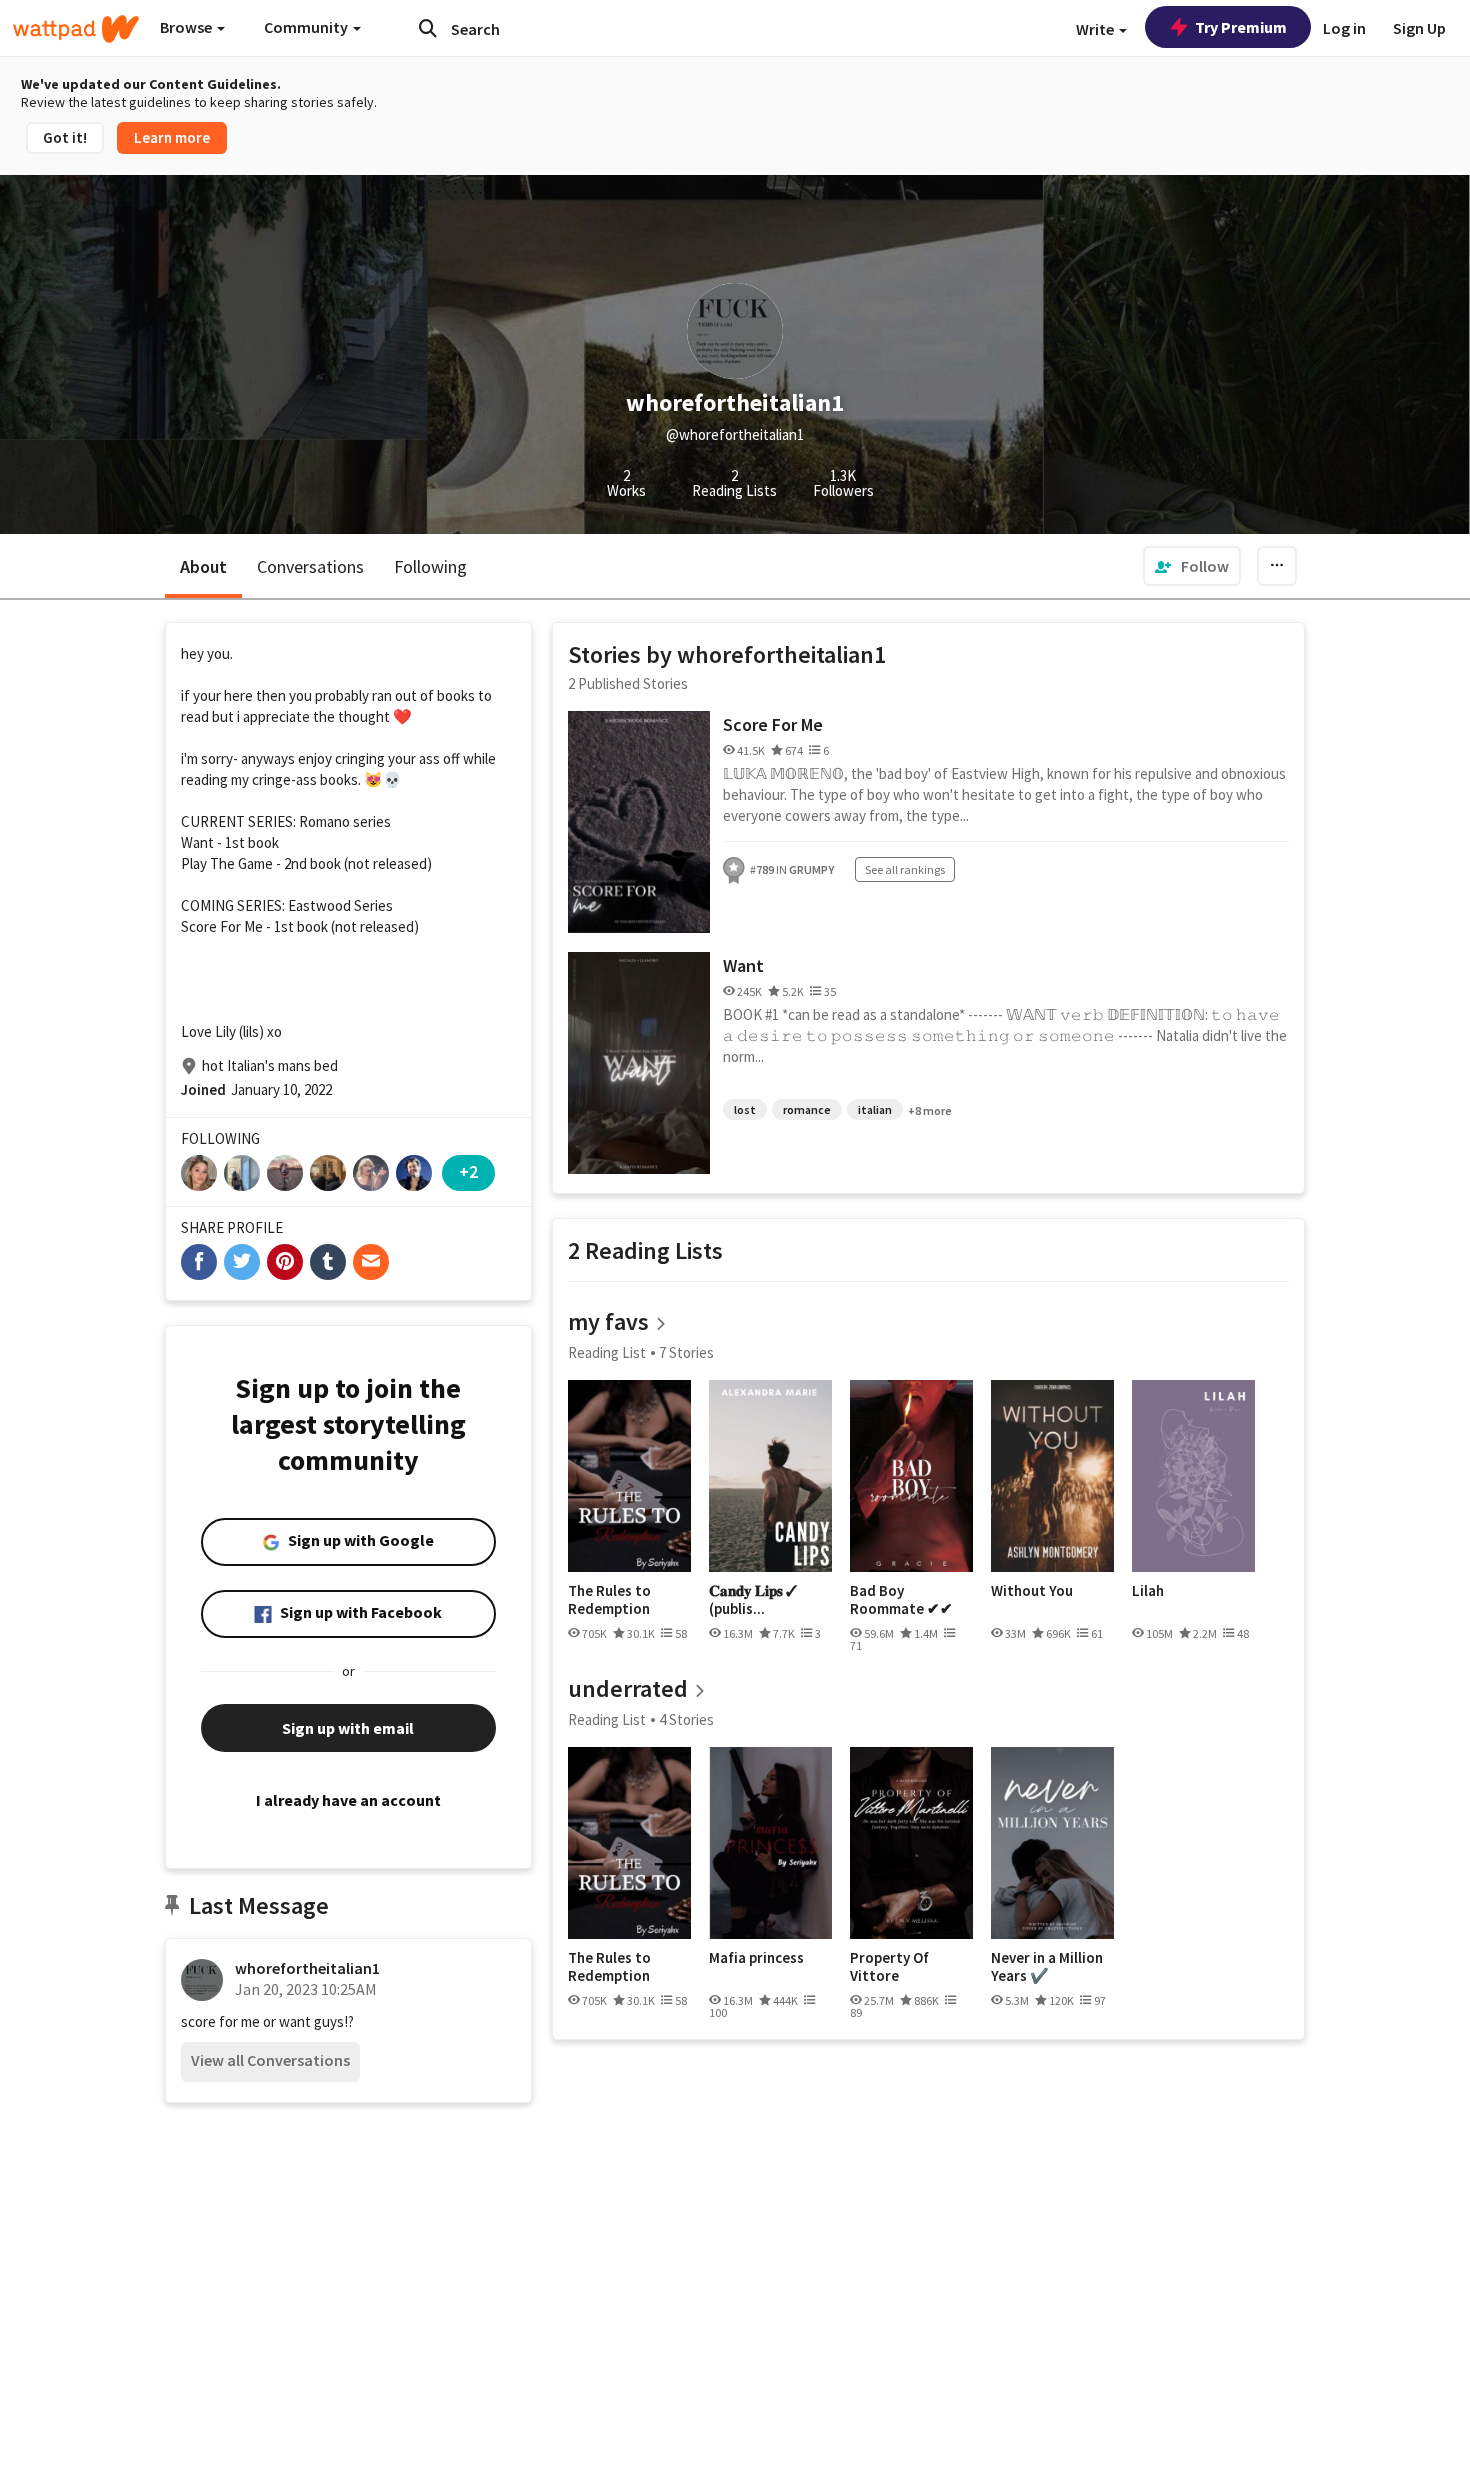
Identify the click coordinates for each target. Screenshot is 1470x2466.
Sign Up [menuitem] (1419, 28)
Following (430, 566)
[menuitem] (1192, 566)
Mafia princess (756, 1958)
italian (875, 1109)
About (203, 566)
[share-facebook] (199, 1262)
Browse (187, 27)
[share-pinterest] (285, 1262)
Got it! (65, 137)
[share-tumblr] (328, 1262)
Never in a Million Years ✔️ (1047, 1966)
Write (1096, 29)
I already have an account (348, 1800)
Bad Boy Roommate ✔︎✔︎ (901, 1599)
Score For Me (773, 724)
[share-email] (371, 1262)
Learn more (172, 137)
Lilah (1148, 1591)
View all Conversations (270, 2060)
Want (743, 965)
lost (745, 1109)
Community (307, 27)
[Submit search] (428, 28)
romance (807, 1109)
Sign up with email (348, 1728)
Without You (1032, 1591)
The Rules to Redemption (609, 1599)
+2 (468, 1171)
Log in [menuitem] (1344, 28)
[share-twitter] (242, 1262)
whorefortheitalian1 (307, 1968)
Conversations (310, 566)
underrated (628, 1688)
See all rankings (905, 869)
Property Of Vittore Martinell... (889, 1966)
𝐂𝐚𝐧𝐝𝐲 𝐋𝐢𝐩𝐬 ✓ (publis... (753, 1599)
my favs (608, 1321)
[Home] (76, 29)
